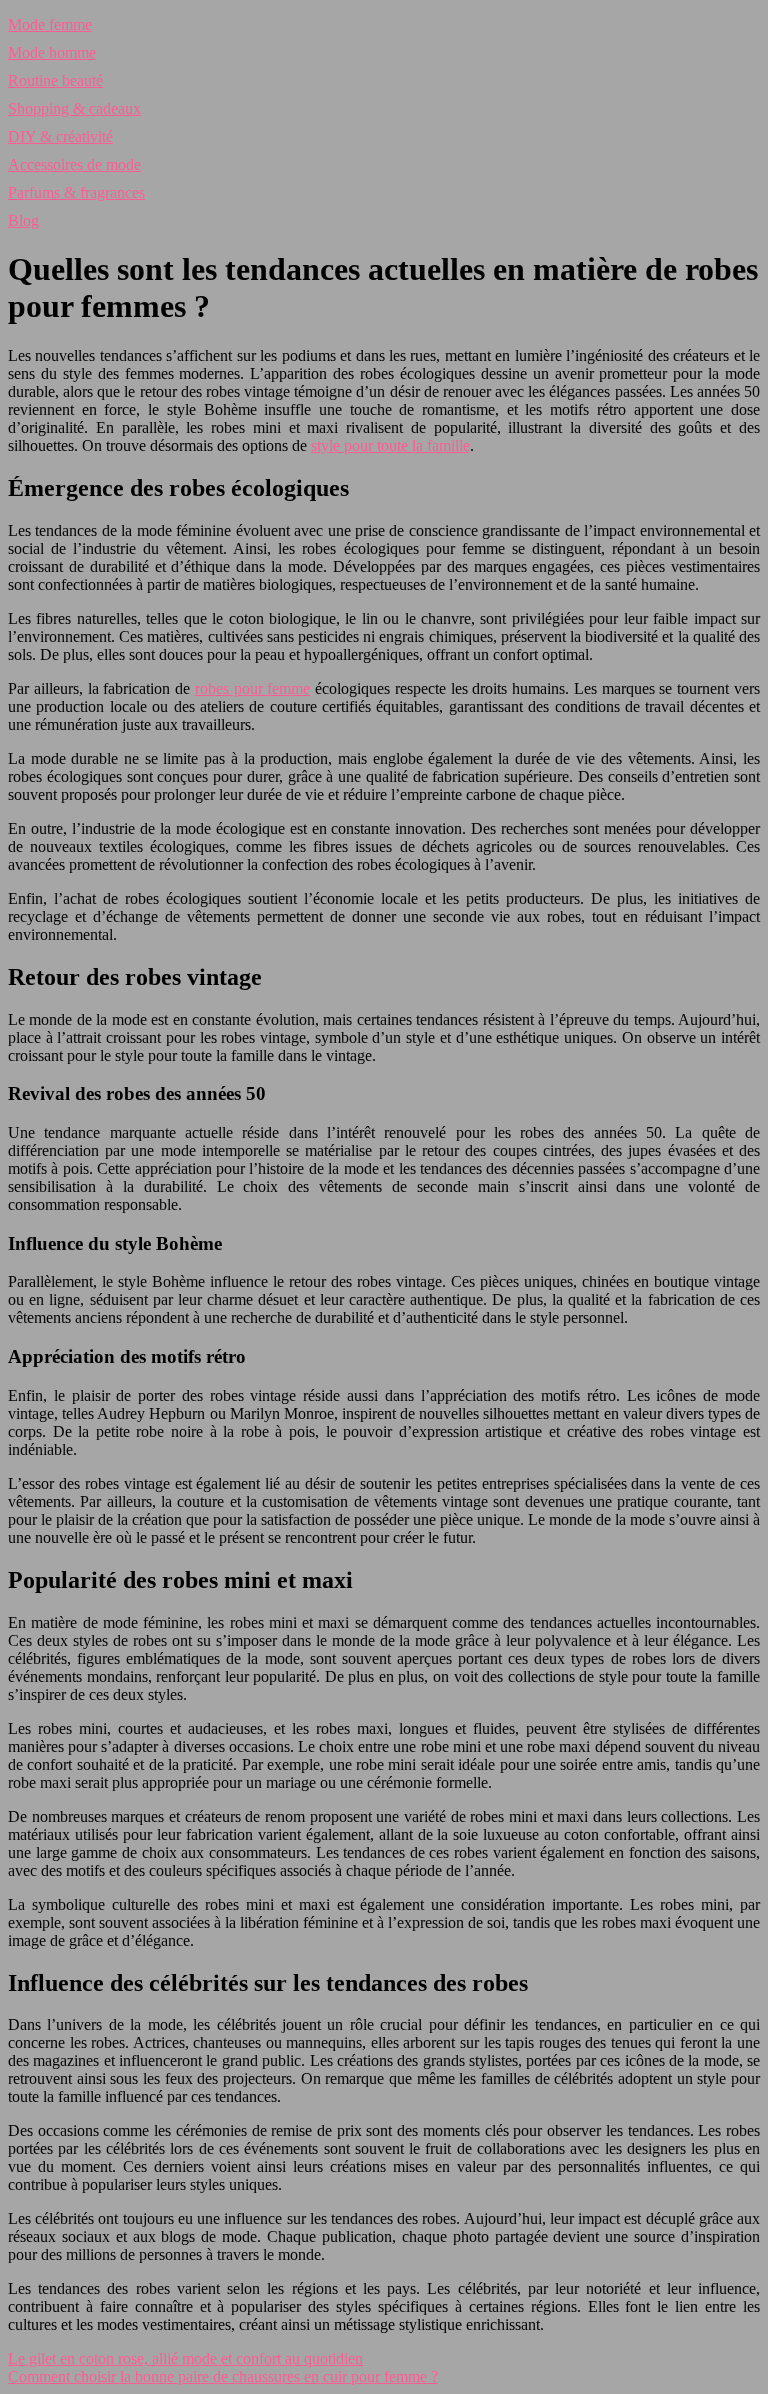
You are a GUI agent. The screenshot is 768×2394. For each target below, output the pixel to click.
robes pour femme (253, 688)
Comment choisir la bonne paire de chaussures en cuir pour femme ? (223, 2376)
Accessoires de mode (74, 164)
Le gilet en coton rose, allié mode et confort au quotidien (185, 2358)
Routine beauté (55, 80)
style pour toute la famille (390, 445)
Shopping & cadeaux (74, 108)
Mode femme (50, 24)
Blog (23, 220)
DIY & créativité (60, 136)
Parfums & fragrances (76, 192)
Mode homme (52, 52)
